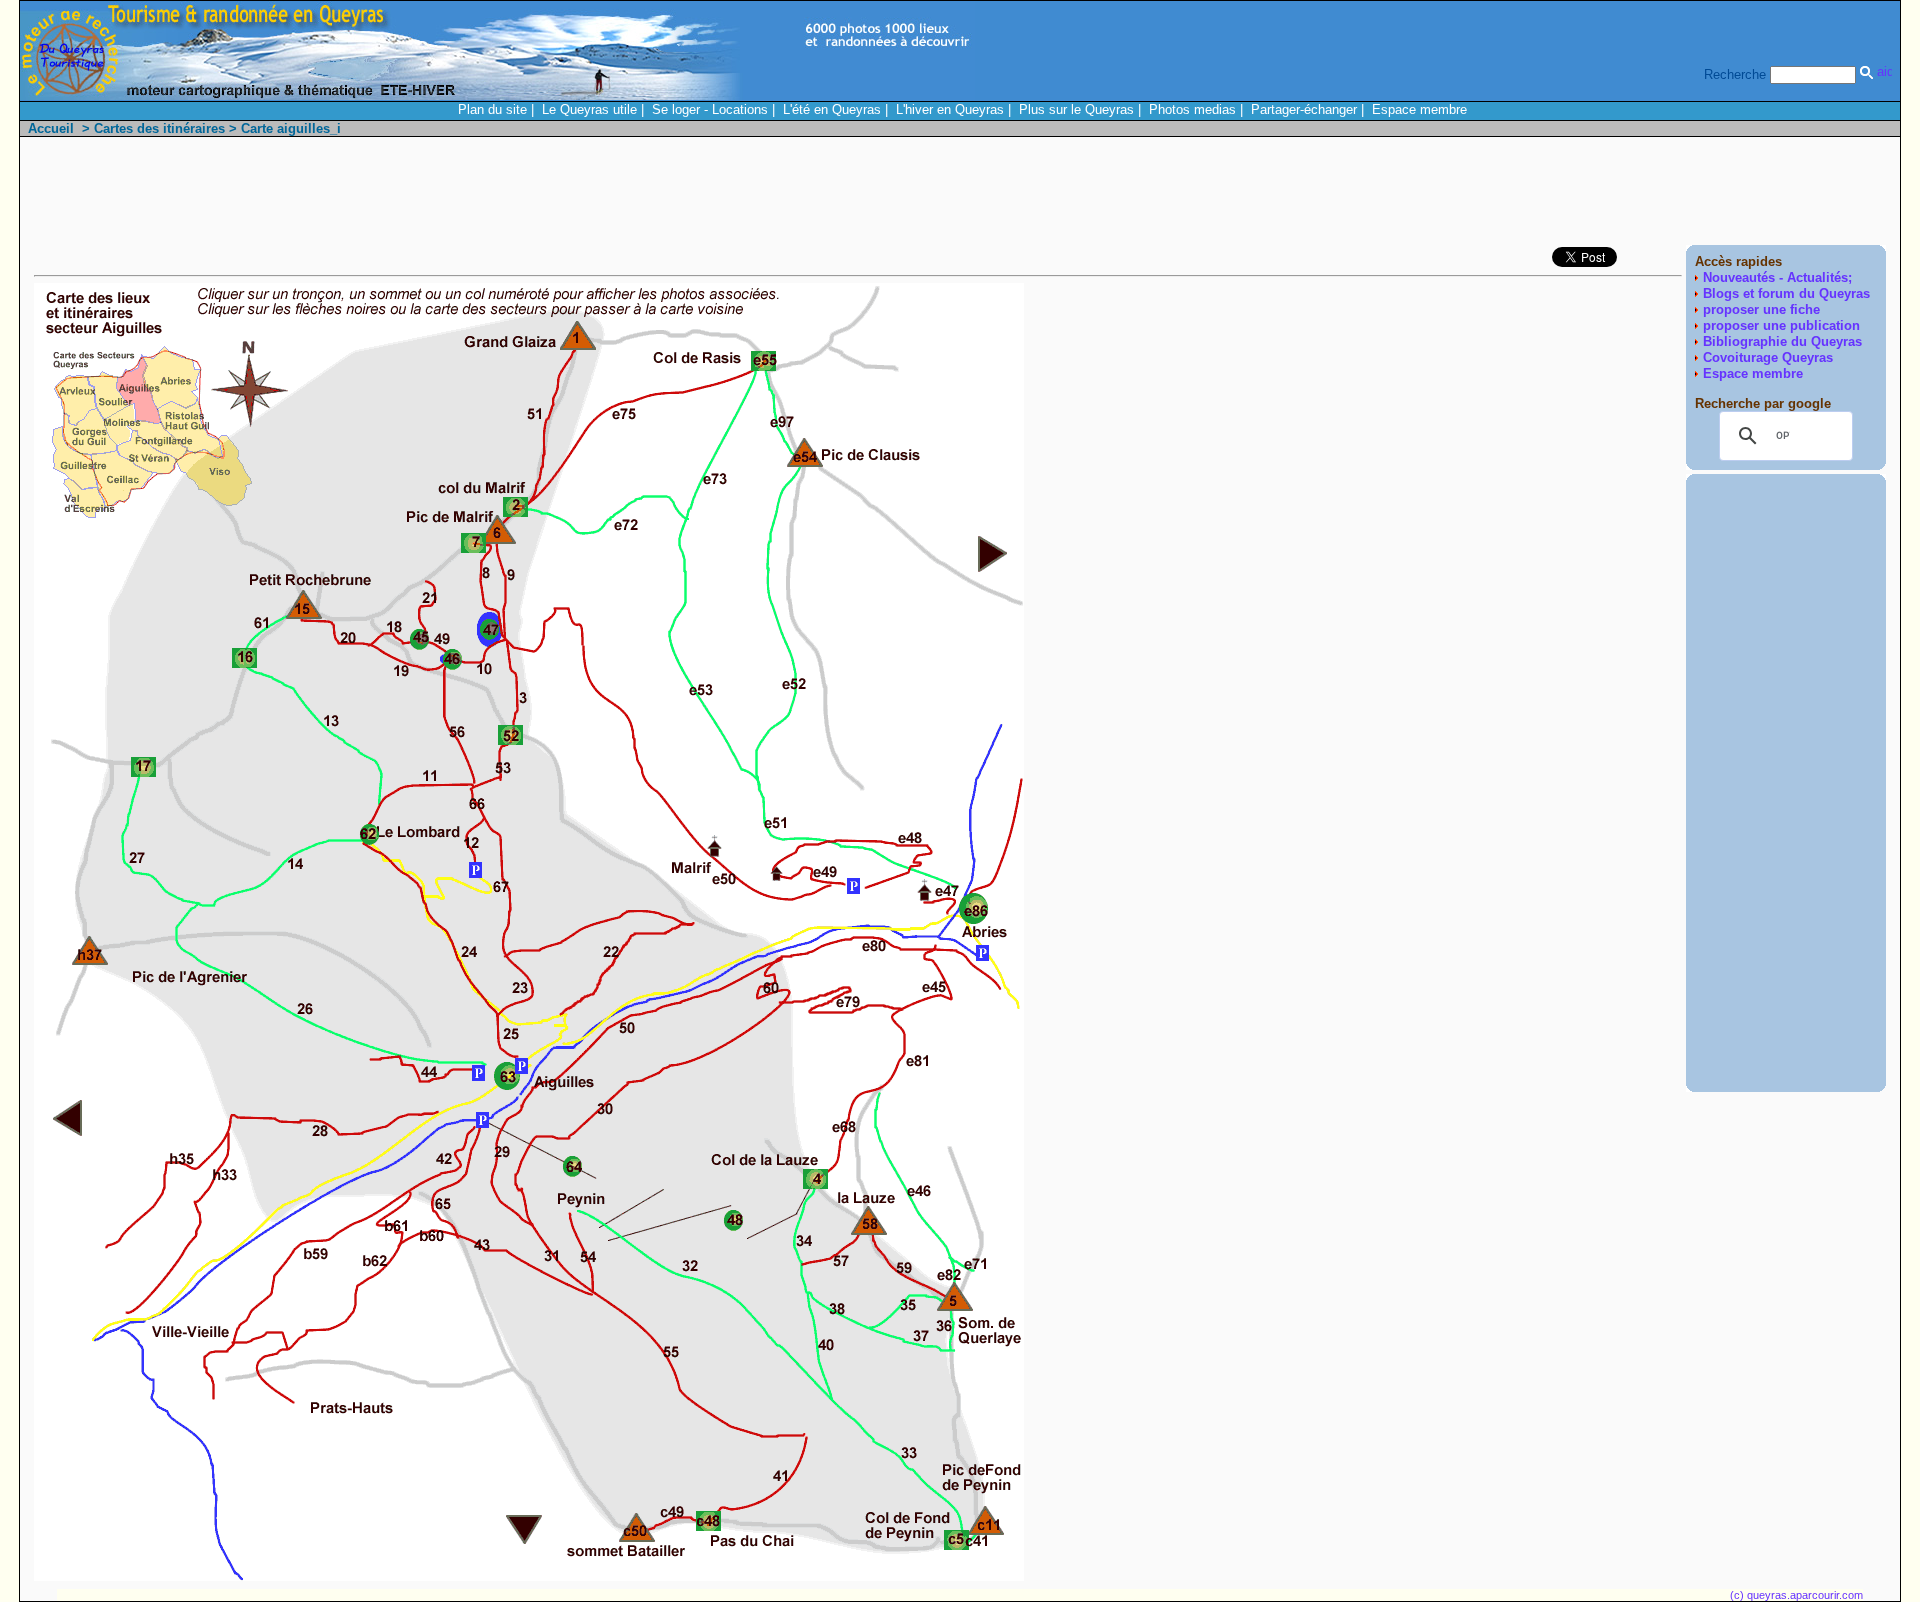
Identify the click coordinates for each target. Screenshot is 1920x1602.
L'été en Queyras (832, 109)
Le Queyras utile (589, 109)
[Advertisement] (1522, 196)
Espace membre (1419, 109)
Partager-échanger (1304, 109)
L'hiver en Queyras (950, 109)
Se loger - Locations (710, 109)
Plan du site (492, 109)
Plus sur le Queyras (1076, 109)
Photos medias (1192, 109)
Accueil (51, 128)
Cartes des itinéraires (159, 128)
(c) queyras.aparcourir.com (1796, 1595)
